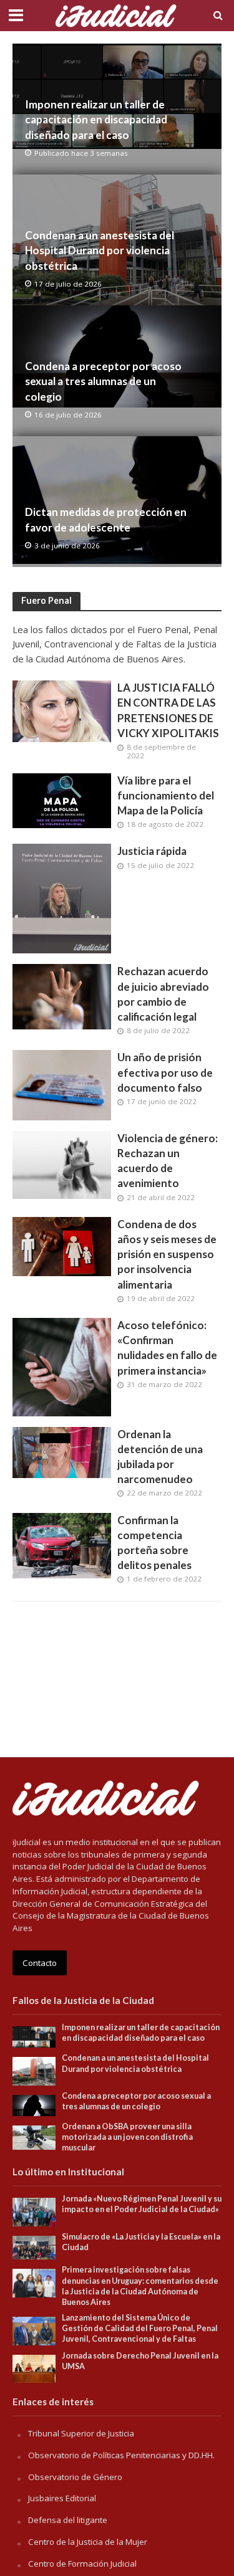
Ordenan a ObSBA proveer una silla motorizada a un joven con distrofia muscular (127, 2137)
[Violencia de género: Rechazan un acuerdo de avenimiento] (62, 1164)
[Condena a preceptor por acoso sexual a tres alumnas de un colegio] (34, 2105)
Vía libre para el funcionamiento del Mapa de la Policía (166, 795)
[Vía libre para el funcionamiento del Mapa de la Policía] (62, 799)
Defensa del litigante (68, 2520)
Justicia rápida (152, 851)
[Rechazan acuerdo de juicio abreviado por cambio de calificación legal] (62, 996)
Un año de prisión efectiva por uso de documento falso (165, 1072)
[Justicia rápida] (62, 897)
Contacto (40, 1963)
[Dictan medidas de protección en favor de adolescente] (117, 502)
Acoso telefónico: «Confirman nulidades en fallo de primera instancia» (167, 1348)
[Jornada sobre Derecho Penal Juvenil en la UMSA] (34, 2368)
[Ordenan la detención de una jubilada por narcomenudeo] (62, 1451)
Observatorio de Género (75, 2477)
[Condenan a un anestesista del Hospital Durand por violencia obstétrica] (34, 2071)
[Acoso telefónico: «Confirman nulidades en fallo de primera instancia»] (62, 1366)
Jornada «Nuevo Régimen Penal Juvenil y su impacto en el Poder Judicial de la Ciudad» (142, 2204)
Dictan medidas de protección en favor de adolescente (106, 519)
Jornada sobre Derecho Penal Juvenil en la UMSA (140, 2361)
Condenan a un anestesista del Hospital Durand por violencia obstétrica (100, 250)
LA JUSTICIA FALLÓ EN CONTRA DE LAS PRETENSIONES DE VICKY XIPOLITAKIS (168, 710)
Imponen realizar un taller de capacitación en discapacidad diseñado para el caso (96, 119)
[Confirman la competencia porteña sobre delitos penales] (62, 1544)
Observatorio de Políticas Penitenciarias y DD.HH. (121, 2455)
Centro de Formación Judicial (82, 2564)
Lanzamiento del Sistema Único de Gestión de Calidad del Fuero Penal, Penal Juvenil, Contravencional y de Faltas (140, 2328)
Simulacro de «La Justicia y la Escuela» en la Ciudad (141, 2242)
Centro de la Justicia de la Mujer (88, 2542)
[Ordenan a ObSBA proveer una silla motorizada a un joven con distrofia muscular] (34, 2137)
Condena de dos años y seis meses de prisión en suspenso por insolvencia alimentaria (167, 1254)
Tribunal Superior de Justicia (81, 2433)
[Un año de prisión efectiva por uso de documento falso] (62, 1084)
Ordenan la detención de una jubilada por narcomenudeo (160, 1457)
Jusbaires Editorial (62, 2498)
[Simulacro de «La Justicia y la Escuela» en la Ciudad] (34, 2247)
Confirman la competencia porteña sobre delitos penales (154, 1543)
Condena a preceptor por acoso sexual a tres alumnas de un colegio (103, 381)
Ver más (117, 1621)
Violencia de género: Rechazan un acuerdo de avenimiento (168, 1161)
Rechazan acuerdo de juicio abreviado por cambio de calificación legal (163, 994)
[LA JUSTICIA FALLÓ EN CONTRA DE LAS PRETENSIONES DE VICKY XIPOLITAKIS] (62, 710)
